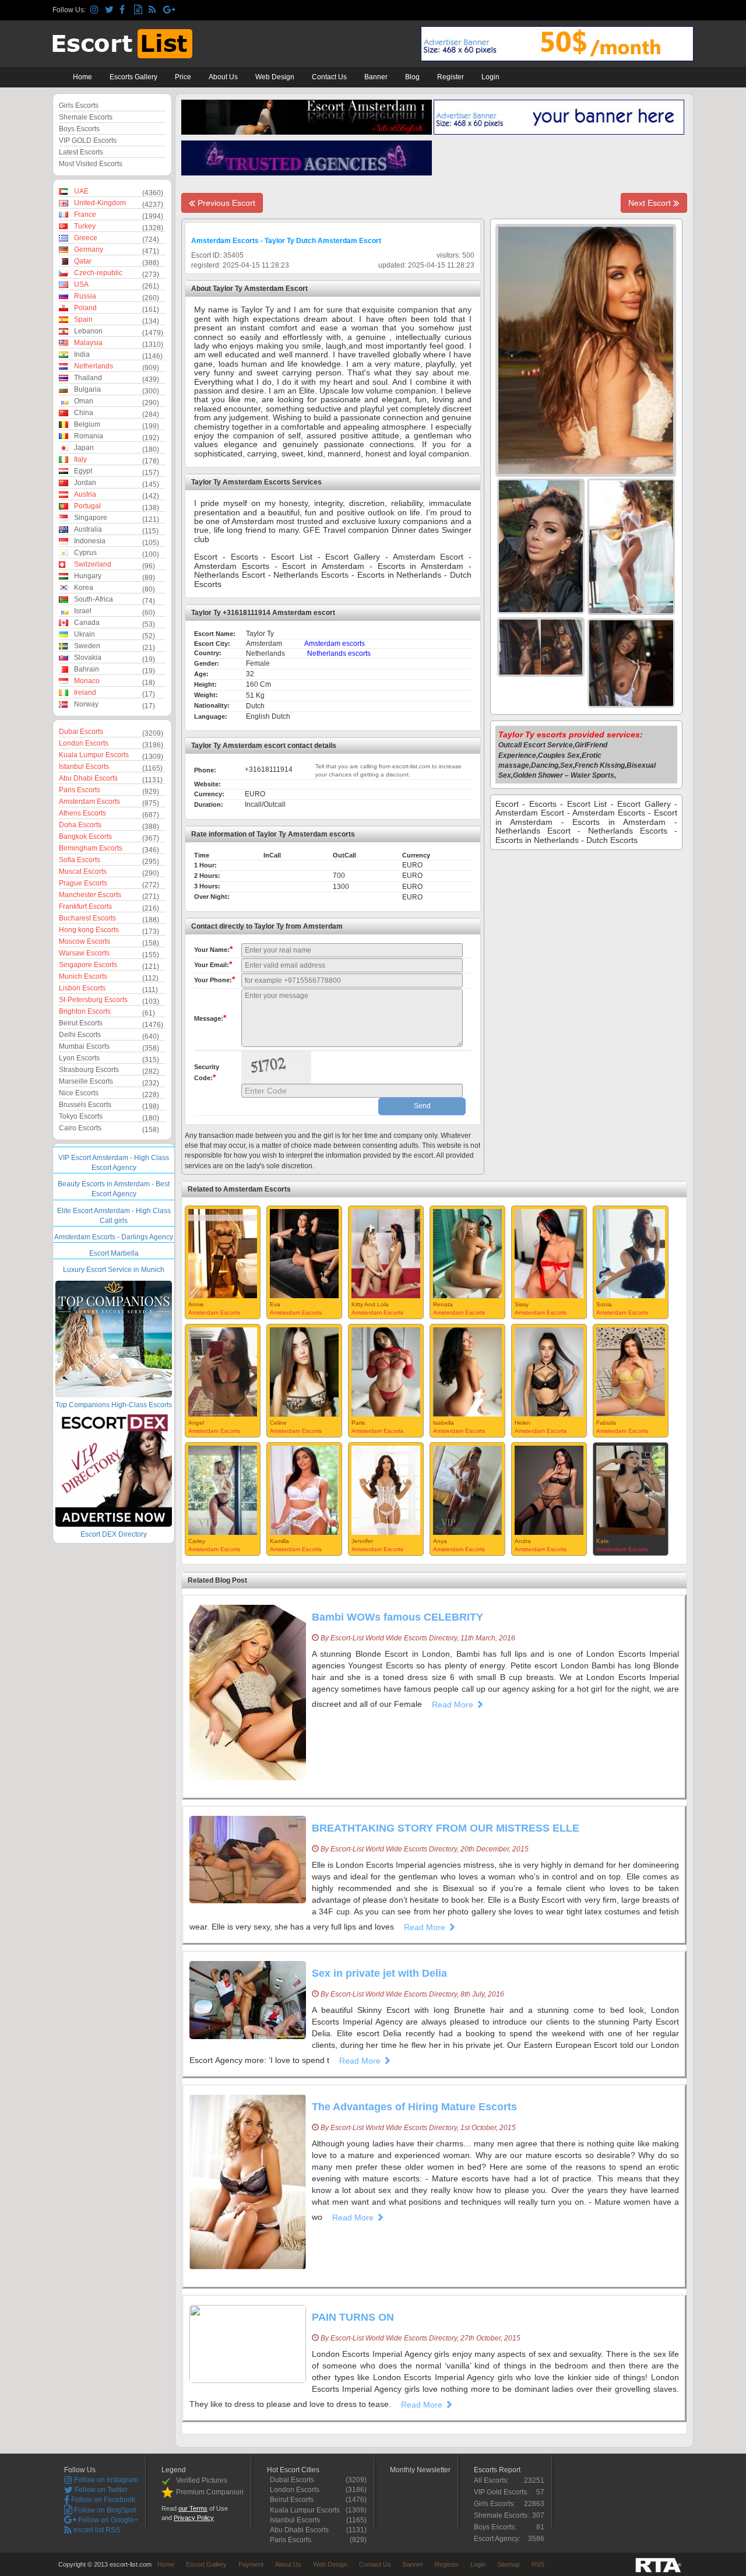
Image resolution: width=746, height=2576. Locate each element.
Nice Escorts (79, 1093)
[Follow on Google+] (169, 10)
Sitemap (509, 2564)
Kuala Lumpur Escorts (94, 755)
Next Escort (651, 203)
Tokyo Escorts (81, 1116)
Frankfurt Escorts (85, 906)
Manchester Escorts (90, 895)
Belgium (87, 424)
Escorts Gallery (133, 77)
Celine (278, 1423)
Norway (86, 704)
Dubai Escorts (81, 732)
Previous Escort (225, 203)
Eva (275, 1304)
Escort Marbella (114, 1253)
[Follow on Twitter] (110, 10)
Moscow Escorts (85, 941)
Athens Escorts (82, 813)
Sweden (87, 646)
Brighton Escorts (85, 1011)
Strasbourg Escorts (89, 1070)
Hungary (88, 576)
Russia (85, 296)
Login (490, 77)
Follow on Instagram (105, 2480)
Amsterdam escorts (335, 644)
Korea (84, 588)
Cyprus (85, 553)
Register (451, 77)
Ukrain (85, 634)
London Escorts (84, 743)
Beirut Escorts (81, 1023)
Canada (87, 623)
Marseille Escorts (86, 1081)
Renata (443, 1304)
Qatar (83, 261)
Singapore (91, 518)
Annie (196, 1304)
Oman (84, 401)
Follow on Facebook (102, 2500)
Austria (85, 494)
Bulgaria (87, 389)
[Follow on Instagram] (96, 10)
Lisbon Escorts (82, 988)
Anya (440, 1541)
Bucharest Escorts (87, 918)
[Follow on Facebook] (125, 10)
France (85, 215)
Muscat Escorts (83, 871)
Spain (83, 319)
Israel (83, 611)
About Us (223, 77)
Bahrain (87, 669)
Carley (197, 1541)
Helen (522, 1423)
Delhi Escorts (80, 1035)
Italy (80, 459)
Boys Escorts (79, 129)
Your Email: (213, 964)
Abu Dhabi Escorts (88, 778)
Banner (376, 77)
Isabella (444, 1423)
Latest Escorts (81, 152)
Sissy (522, 1304)
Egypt (83, 471)
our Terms (193, 2508)
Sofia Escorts (80, 860)
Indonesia (90, 541)
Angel (196, 1423)
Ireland (85, 693)
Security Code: (207, 1073)
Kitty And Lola (370, 1304)
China (84, 413)
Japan (84, 448)
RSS (538, 2564)
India (82, 354)
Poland (85, 308)
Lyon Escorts (79, 1058)
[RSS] (154, 10)
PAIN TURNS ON (353, 2317)
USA (81, 284)
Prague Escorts (83, 883)
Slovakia (88, 658)
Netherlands (94, 366)
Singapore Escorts (88, 965)
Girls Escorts (79, 106)
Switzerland (93, 564)
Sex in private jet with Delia (379, 1973)
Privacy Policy (194, 2518)
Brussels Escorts (85, 1105)
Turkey (85, 226)
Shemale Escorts (86, 117)
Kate (603, 1541)
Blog (412, 77)
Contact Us (329, 77)
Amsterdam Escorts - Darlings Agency (114, 1237)
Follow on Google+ (107, 2520)
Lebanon (88, 331)
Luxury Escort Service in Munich (114, 1270)
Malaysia (88, 343)
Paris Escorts (80, 790)
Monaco (87, 681)
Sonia (604, 1304)
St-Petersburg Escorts (93, 1000)
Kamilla (279, 1541)
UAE (81, 191)
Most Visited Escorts (91, 164)
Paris (358, 1423)
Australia (88, 529)
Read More (454, 1705)
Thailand (88, 378)
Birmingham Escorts (91, 848)
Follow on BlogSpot (104, 2510)
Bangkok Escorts (85, 837)
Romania (89, 436)
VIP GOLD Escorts (88, 140)
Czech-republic (98, 273)
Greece (86, 238)
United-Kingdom (100, 203)
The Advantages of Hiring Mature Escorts (414, 2107)
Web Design (275, 77)
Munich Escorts (83, 976)
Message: (210, 1018)
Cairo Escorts (80, 1128)
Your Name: (213, 949)
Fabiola (606, 1423)
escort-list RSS (96, 2530)
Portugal (87, 506)
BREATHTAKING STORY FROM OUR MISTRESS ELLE (446, 1828)
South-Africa (94, 599)
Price (183, 77)
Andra (523, 1541)
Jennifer (362, 1541)
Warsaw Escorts (84, 953)
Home (82, 77)
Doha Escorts (80, 825)
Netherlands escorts (339, 653)
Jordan (85, 483)
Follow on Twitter (100, 2490)
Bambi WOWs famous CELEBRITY (397, 1617)
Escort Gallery (206, 2564)
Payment (251, 2564)
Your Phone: (214, 979)
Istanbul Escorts (84, 767)
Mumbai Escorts (84, 1046)
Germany (89, 249)
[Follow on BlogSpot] (140, 10)
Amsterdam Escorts (89, 802)
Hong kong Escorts (89, 930)
